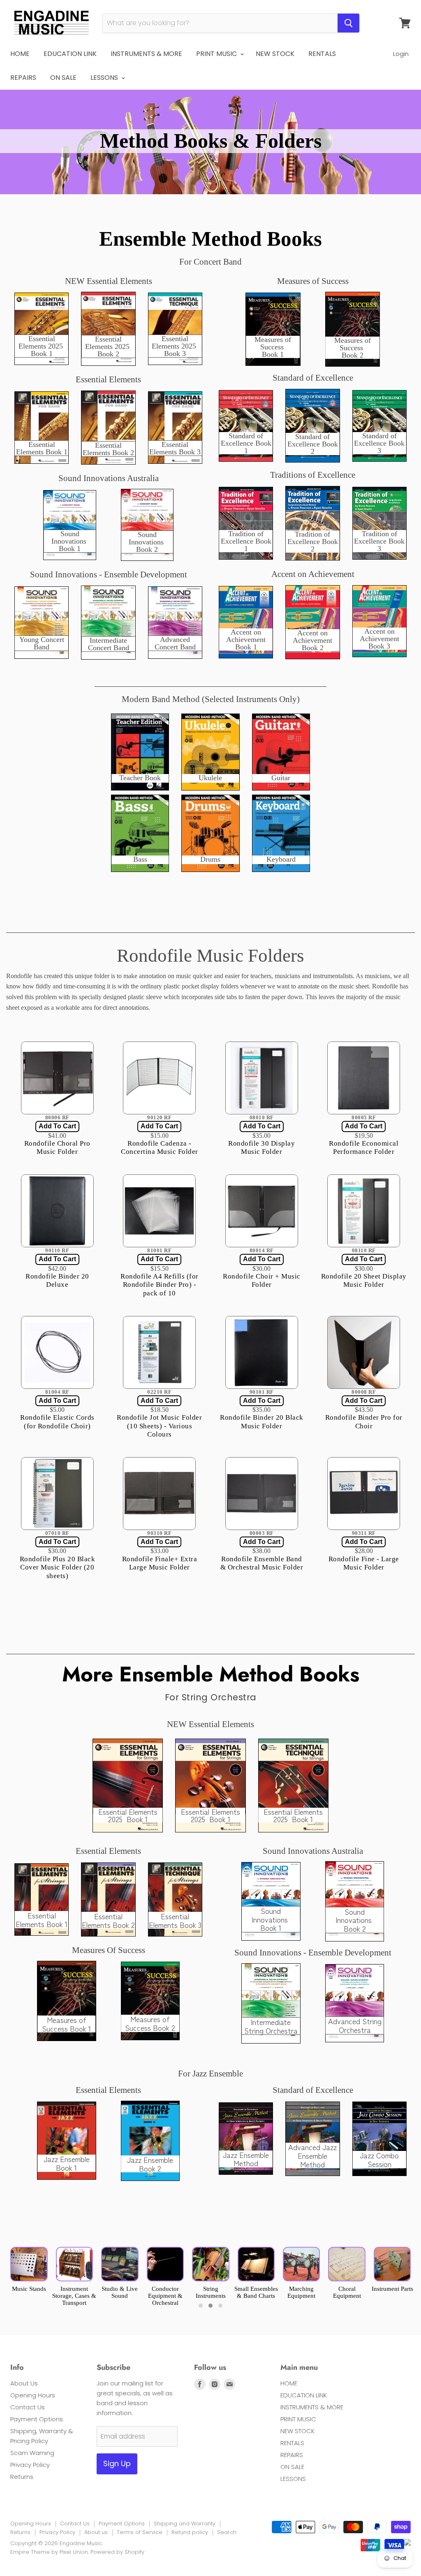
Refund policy (190, 2532)
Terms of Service (140, 2532)
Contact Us (28, 2407)
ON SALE (63, 78)
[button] (201, 2306)
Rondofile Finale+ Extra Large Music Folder (160, 1563)
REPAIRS (23, 78)
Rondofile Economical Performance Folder (364, 1147)
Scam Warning (32, 2453)
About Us (24, 2383)
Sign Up (117, 2463)
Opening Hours (33, 2395)
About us (96, 2532)
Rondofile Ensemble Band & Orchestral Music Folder (262, 1563)
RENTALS (322, 54)
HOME (20, 54)
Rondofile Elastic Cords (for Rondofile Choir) (57, 1422)
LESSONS (105, 78)
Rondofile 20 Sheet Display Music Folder (364, 1280)
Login (401, 54)
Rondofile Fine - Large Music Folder (364, 1563)
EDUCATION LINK (70, 54)
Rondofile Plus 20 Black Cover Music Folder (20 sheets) (58, 1567)
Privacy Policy (30, 2465)
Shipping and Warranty (185, 2524)
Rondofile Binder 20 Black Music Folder (262, 1422)
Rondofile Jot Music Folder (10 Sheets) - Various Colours (159, 1426)
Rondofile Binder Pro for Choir (364, 1422)
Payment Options (37, 2419)
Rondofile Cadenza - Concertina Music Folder (160, 1147)
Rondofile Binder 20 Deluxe (57, 1280)
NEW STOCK (275, 54)
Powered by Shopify (117, 2552)
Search (227, 2532)
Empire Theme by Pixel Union (49, 2552)
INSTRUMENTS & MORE (146, 54)
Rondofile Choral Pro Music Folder (57, 1147)
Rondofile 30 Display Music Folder (261, 1147)
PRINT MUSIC (217, 54)
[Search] (348, 23)
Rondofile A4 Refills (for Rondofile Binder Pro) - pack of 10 (160, 1285)
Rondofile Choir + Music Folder (262, 1280)
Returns (22, 2477)
